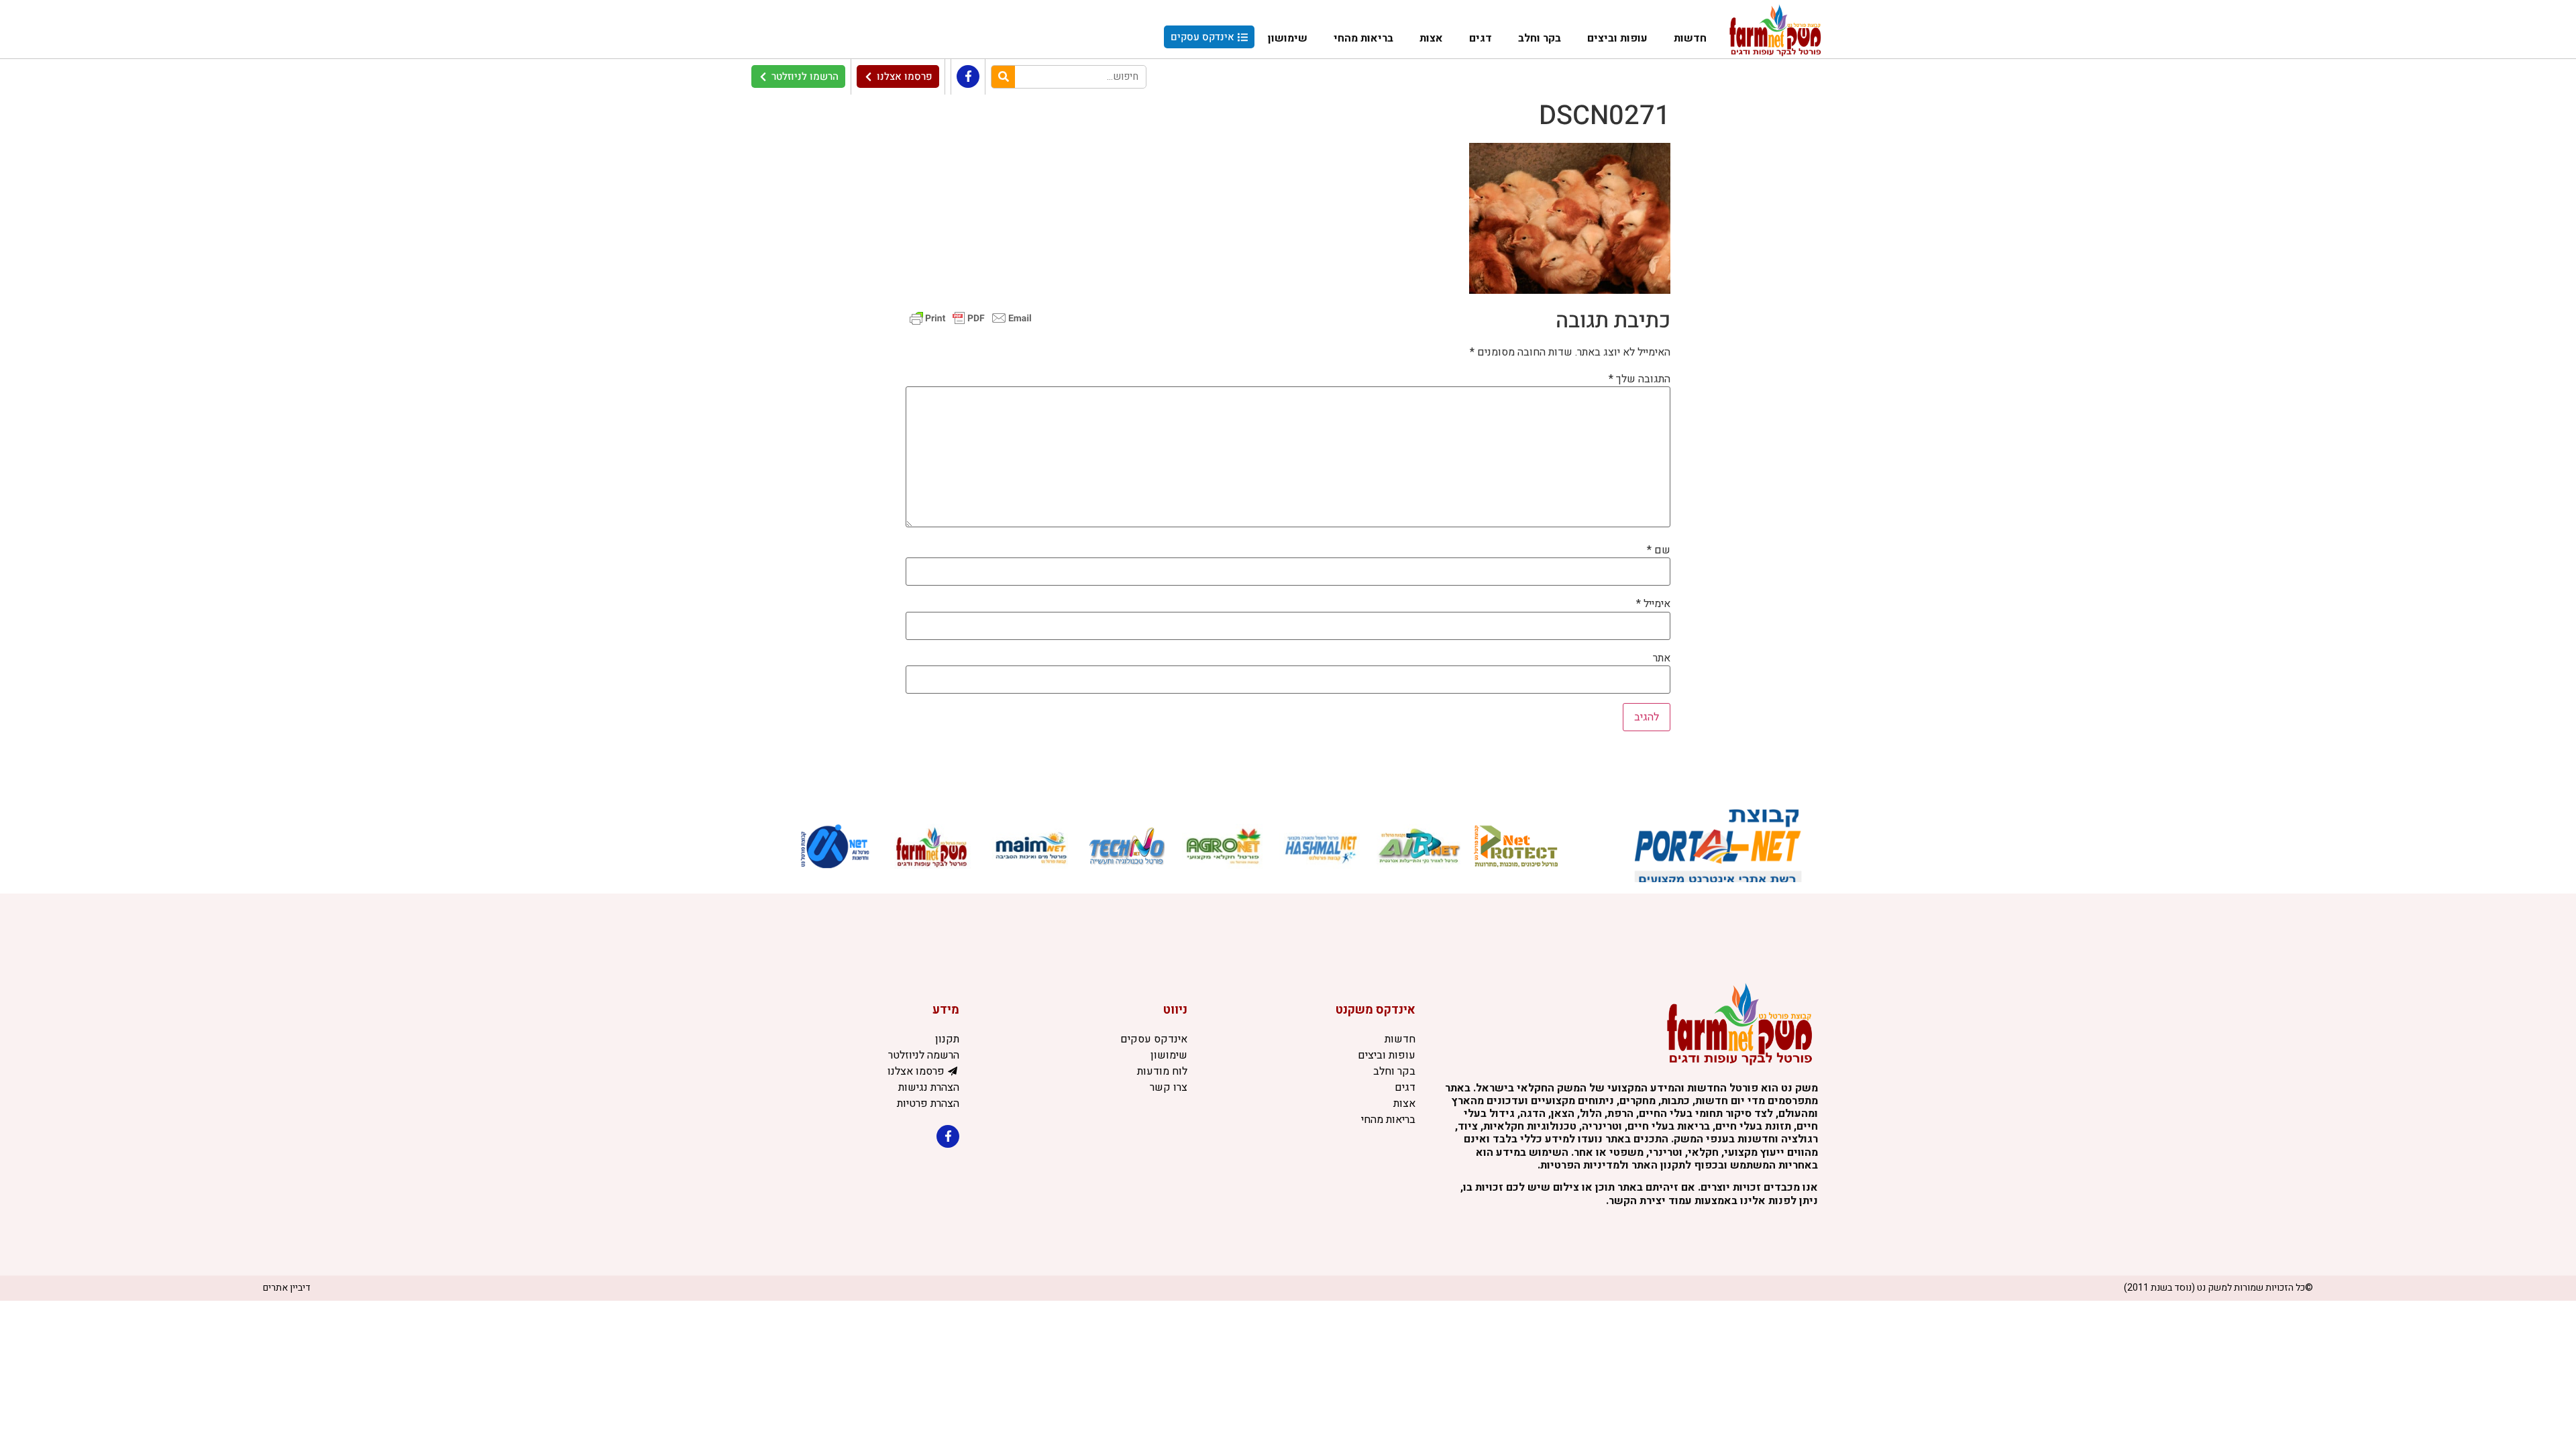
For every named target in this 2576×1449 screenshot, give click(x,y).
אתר (1662, 658)
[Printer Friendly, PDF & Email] (971, 318)
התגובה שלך (1640, 379)
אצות (1431, 38)
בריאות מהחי (1363, 38)
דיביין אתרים (287, 1288)
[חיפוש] (1003, 77)
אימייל (1653, 604)
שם (1659, 550)
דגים (1481, 38)
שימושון (1288, 38)
